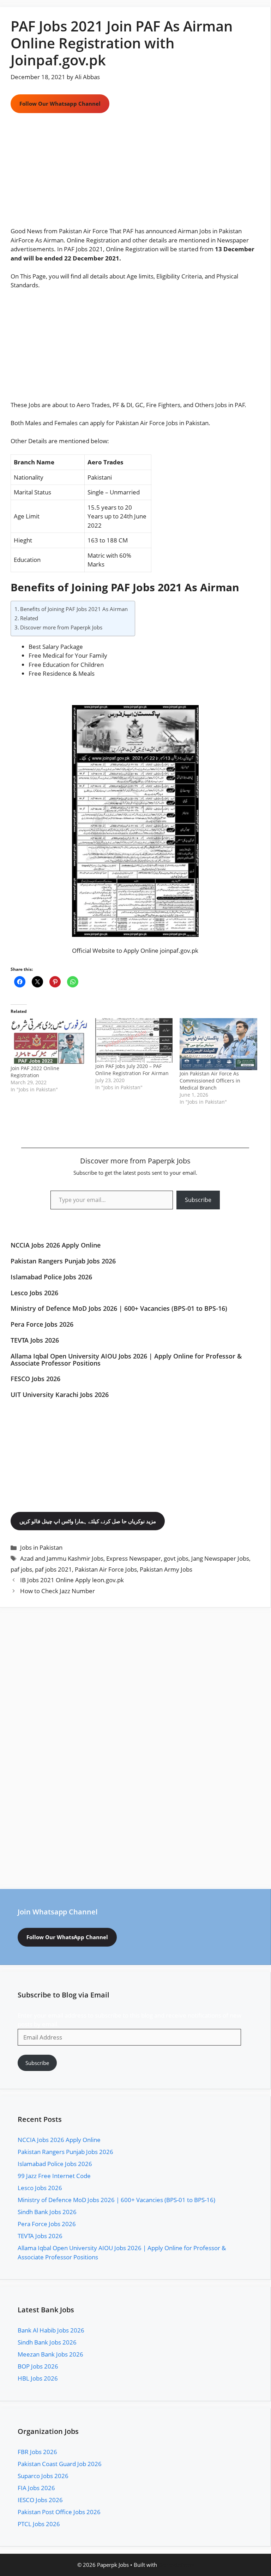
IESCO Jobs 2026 (40, 2500)
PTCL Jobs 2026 (39, 2524)
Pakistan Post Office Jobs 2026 (59, 2512)
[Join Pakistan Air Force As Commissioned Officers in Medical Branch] (218, 1044)
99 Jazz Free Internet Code (54, 2176)
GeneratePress (176, 2565)
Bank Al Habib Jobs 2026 (51, 2330)
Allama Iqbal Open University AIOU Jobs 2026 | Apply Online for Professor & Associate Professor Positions (126, 1360)
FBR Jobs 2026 (37, 2452)
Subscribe (198, 1200)
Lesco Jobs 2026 (34, 1293)
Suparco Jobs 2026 (43, 2476)
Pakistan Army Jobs (166, 1569)
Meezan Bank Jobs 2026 (50, 2354)
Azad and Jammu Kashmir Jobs (62, 1558)
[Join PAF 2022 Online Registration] (49, 1041)
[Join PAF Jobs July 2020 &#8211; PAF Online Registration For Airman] (134, 1040)
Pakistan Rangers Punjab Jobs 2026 (63, 1261)
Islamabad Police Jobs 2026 (51, 1277)
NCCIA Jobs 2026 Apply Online (56, 1245)
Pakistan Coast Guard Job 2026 (60, 2464)
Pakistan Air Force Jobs (106, 1569)
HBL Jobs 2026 (38, 2378)
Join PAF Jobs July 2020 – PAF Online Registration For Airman (132, 1070)
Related (29, 618)
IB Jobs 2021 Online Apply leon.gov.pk (72, 1580)
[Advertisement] (135, 174)
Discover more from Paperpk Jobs (61, 627)
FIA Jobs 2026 (36, 2488)
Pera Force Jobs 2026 (42, 1324)
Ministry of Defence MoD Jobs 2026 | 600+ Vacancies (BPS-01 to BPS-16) (119, 1308)
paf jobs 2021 (53, 1569)
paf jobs (21, 1569)
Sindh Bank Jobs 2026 (47, 2212)
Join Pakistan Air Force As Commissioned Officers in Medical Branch (210, 1081)
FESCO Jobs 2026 (35, 1379)
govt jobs (176, 1558)
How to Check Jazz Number (58, 1591)
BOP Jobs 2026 (38, 2366)
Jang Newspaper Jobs (220, 1558)
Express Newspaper (134, 1558)
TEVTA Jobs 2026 (35, 1340)
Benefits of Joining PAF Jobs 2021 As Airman (74, 609)
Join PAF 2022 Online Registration (35, 1072)
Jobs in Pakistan (187, 423)
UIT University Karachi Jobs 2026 (60, 1395)
